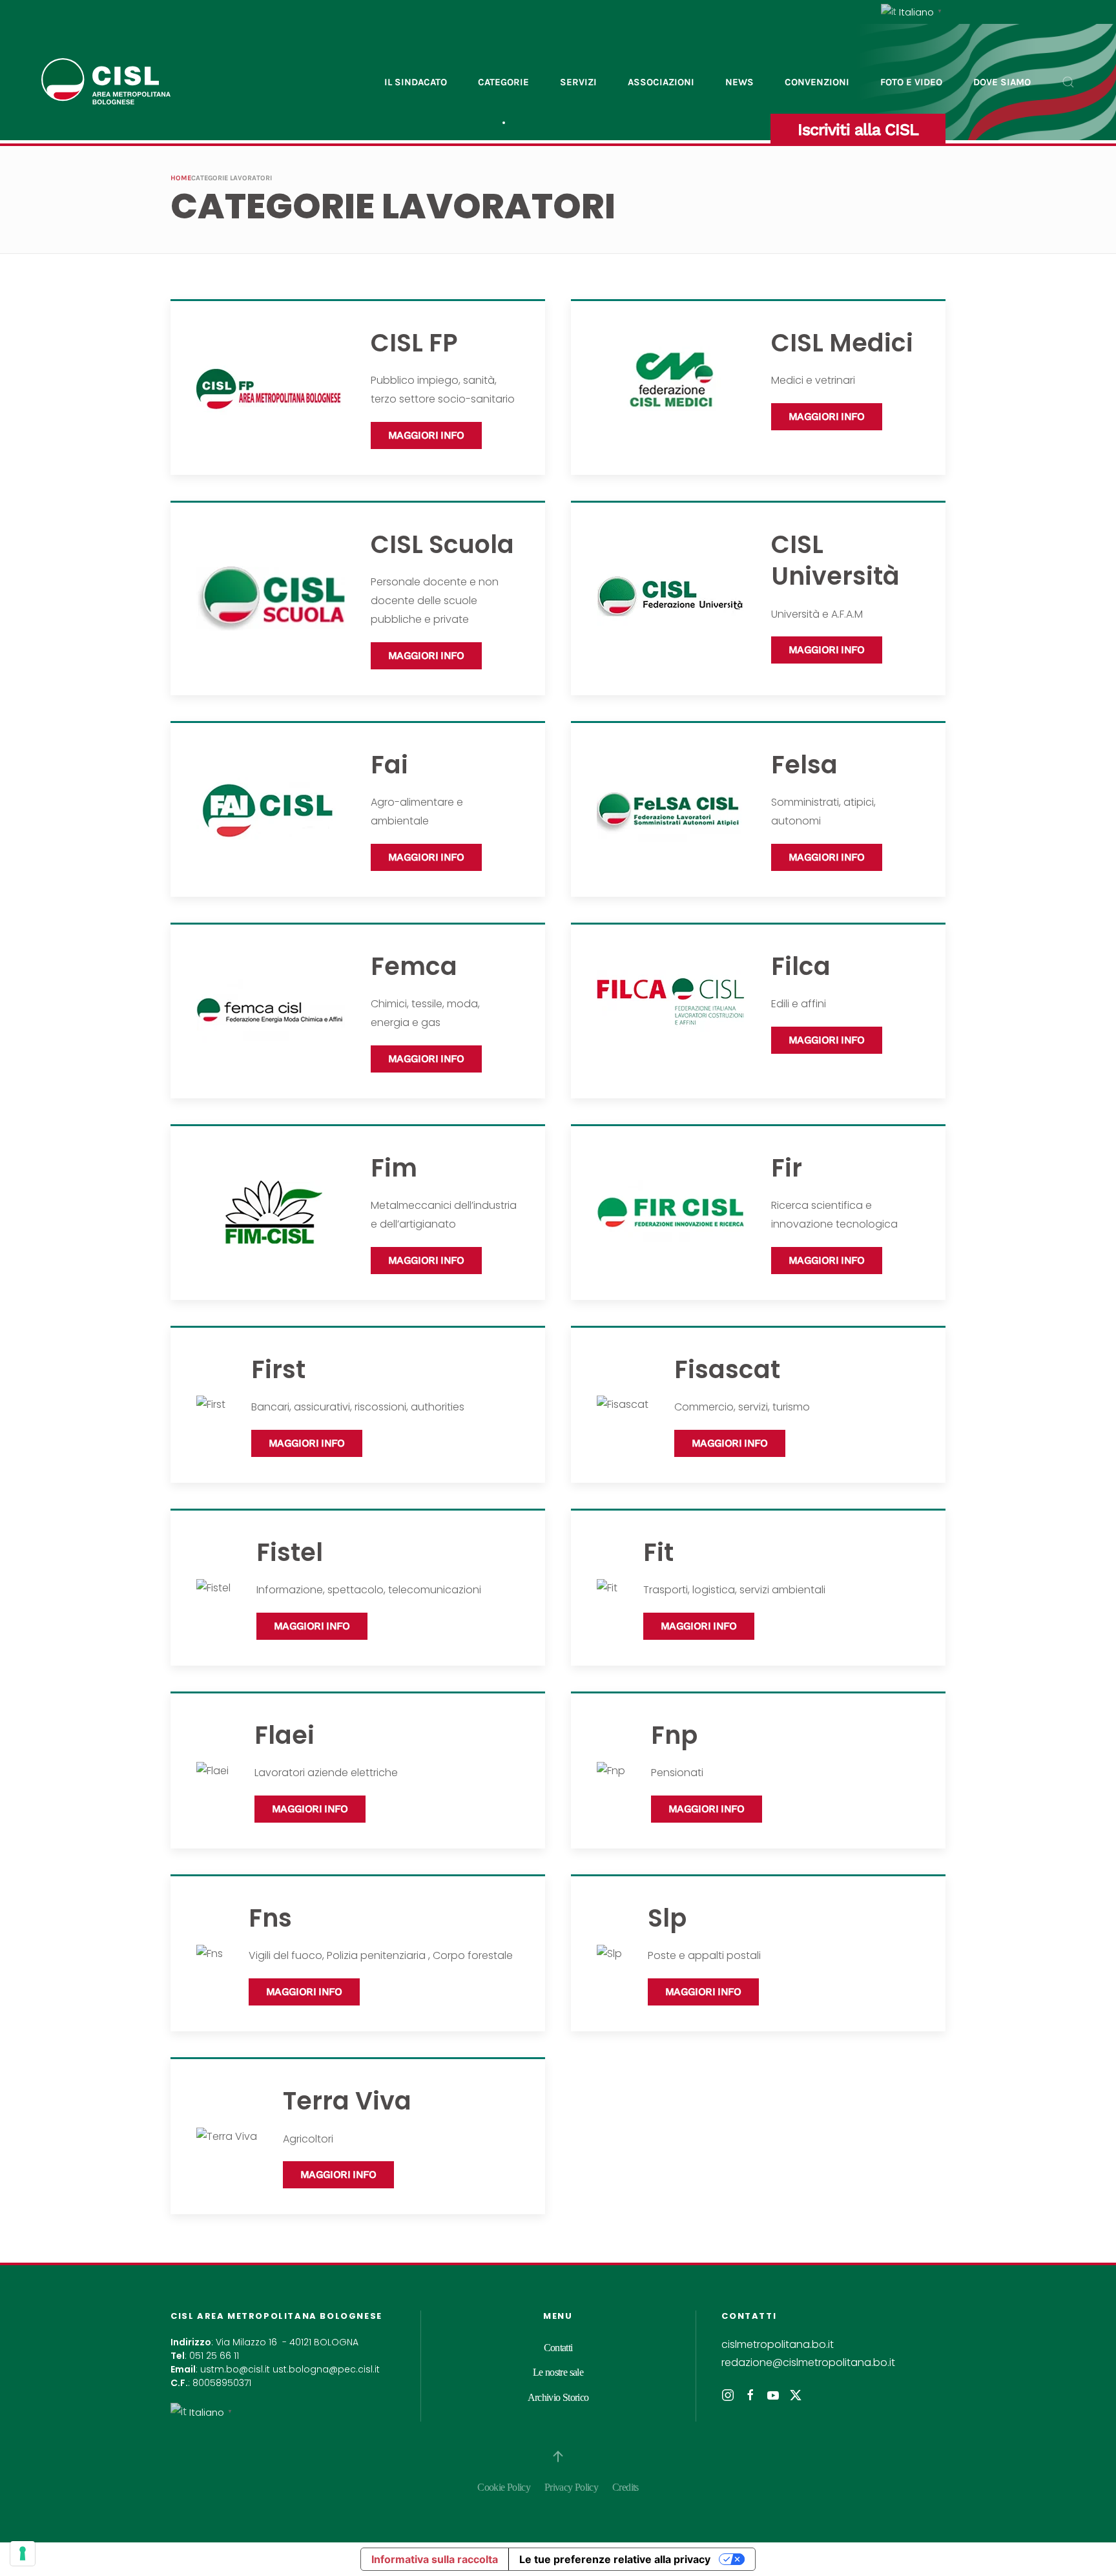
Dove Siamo (1002, 82)
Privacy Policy (571, 2487)
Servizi (578, 82)
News (739, 82)
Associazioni (661, 82)
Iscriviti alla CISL (858, 130)
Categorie (503, 82)
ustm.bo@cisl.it (235, 2369)
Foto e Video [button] (911, 82)
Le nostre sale (558, 2372)
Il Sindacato (416, 82)
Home (181, 178)
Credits (625, 2487)
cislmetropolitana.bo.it (778, 2344)
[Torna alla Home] (106, 82)
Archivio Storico (558, 2397)
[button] (1068, 82)
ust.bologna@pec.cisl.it (326, 2369)
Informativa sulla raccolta (435, 2559)
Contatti (558, 2348)
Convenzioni (817, 82)
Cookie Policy (504, 2487)
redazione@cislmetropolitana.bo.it (808, 2362)
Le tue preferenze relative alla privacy (615, 2559)
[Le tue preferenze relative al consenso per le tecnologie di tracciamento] (23, 2553)
